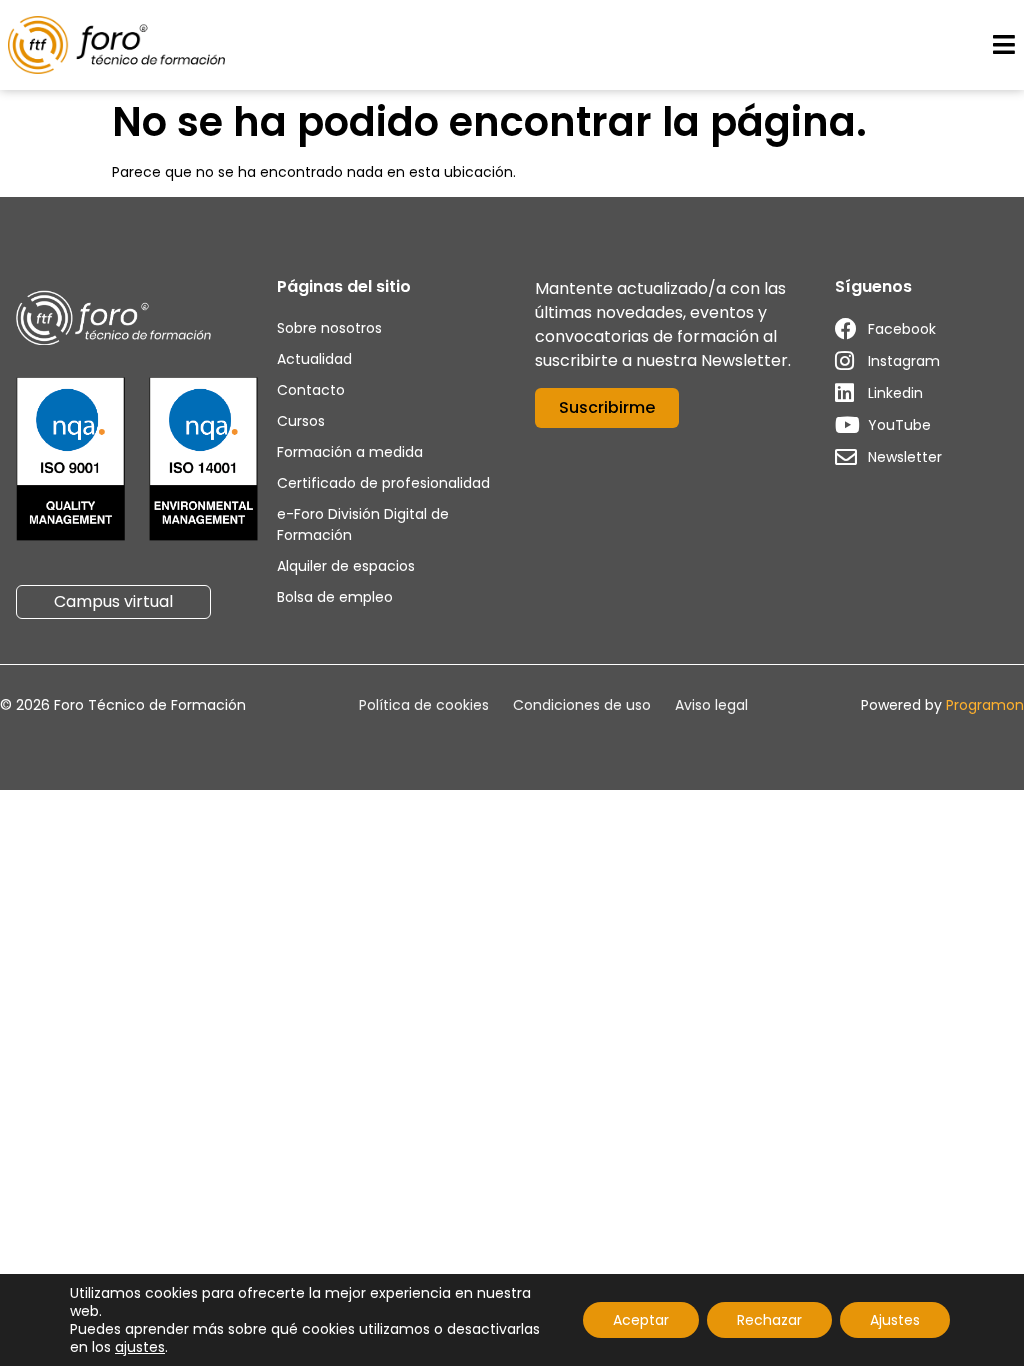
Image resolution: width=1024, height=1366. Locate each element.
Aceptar (641, 1320)
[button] (1003, 45)
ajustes (140, 1347)
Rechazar (769, 1320)
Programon (985, 705)
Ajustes (895, 1320)
